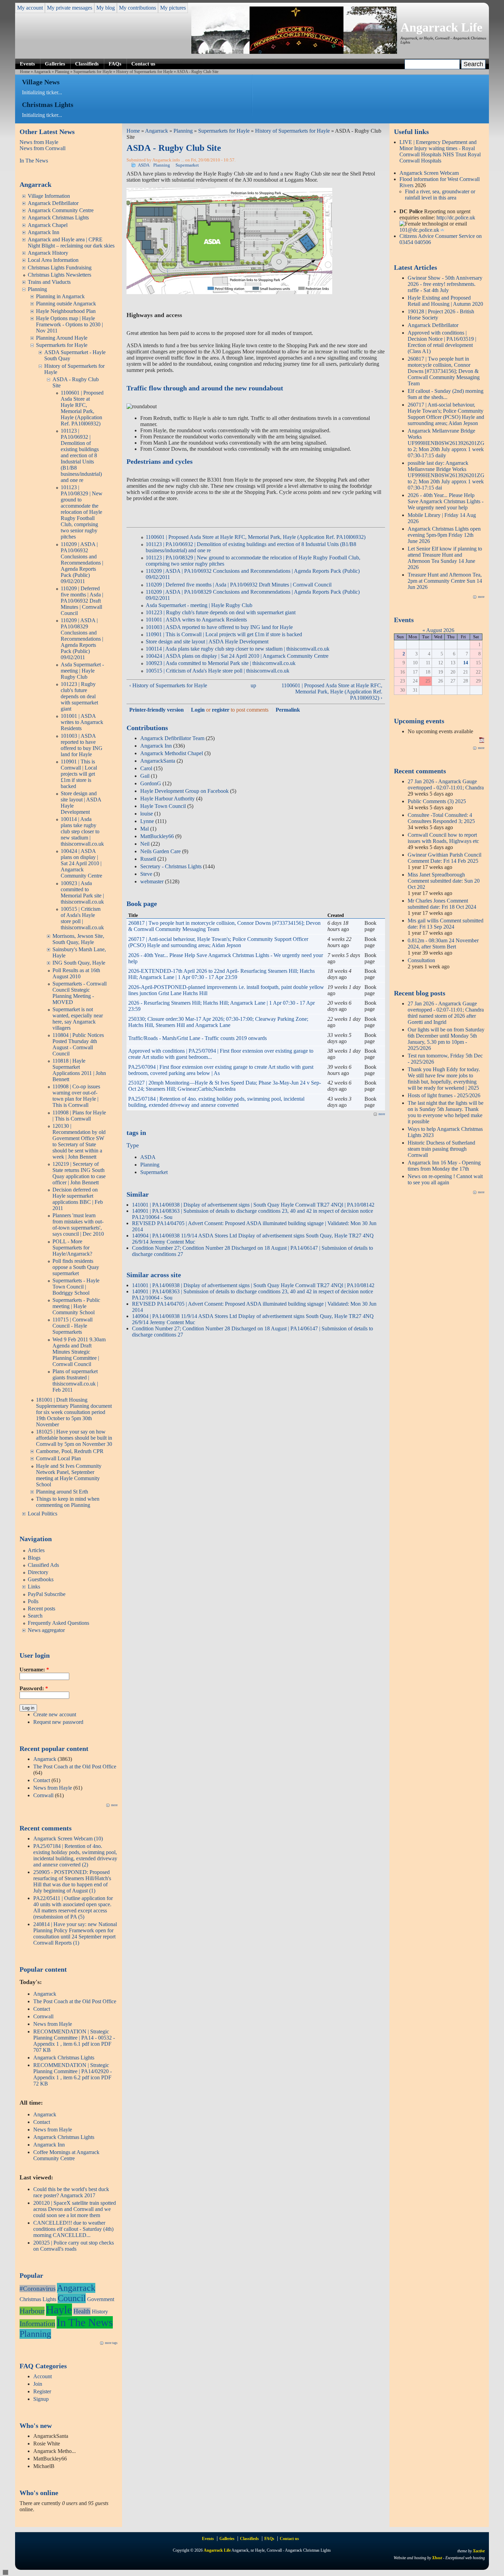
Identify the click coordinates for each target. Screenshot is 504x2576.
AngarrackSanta (158, 761)
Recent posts (41, 1609)
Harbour (32, 2311)
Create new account (55, 1714)
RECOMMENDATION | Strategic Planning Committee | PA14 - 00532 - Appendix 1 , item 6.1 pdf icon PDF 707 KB (74, 2041)
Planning (62, 72)
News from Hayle (39, 142)
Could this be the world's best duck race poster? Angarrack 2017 (71, 2192)
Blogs (34, 1558)
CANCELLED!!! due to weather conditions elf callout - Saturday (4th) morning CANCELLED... (73, 2229)
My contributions (137, 8)
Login (198, 710)
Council (72, 2298)
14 (466, 663)
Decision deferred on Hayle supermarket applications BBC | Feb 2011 (78, 1199)
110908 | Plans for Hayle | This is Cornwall (79, 1116)
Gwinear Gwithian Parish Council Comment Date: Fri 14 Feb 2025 (445, 858)
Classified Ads (43, 1565)
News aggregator (46, 1630)
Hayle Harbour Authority (167, 799)
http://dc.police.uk (456, 217)
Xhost (437, 2558)
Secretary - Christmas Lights (171, 866)
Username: (34, 1670)
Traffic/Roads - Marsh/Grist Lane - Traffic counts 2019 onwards (197, 1038)
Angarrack (42, 72)
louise (147, 814)
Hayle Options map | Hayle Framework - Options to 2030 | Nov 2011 (69, 324)
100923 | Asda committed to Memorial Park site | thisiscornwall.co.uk (82, 892)
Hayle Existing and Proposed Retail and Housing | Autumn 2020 (445, 301)
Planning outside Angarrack (66, 304)
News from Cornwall (43, 148)
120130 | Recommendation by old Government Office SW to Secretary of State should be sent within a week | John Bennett (79, 1141)
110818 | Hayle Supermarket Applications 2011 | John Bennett (79, 1070)
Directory (38, 1572)
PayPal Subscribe (47, 1594)
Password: (34, 1688)
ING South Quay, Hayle (79, 963)
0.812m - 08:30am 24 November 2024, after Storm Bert (443, 944)
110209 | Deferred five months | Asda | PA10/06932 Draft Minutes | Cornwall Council (82, 601)
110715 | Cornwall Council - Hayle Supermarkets (73, 1326)
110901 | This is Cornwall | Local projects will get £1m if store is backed (79, 774)
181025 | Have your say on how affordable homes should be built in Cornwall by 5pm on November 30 (74, 1438)
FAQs (115, 64)
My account (30, 8)
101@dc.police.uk (419, 230)
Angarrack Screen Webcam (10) (68, 1839)
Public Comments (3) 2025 (437, 801)
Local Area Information (53, 260)
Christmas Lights (38, 2299)
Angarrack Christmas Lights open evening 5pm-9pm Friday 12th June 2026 (444, 535)
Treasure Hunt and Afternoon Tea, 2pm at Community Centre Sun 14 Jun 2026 (445, 581)
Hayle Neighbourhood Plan (66, 311)
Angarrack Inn (44, 232)
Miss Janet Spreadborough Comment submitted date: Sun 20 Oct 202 (444, 881)
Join (38, 2384)
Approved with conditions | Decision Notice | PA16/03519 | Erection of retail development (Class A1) (442, 342)
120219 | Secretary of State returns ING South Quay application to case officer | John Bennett (79, 1173)
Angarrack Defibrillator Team (172, 738)
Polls (33, 1601)
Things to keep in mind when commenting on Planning (68, 1502)
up (253, 685)
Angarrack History (48, 253)
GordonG (151, 783)
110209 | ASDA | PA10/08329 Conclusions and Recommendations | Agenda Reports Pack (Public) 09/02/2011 (82, 639)
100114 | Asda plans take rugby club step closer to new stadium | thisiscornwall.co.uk (82, 831)
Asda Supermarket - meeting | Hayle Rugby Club (82, 671)
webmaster (152, 881)
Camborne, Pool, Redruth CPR (70, 1451)
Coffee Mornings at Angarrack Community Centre (66, 2155)
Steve (146, 874)
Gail (145, 776)
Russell (148, 859)
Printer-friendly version (157, 710)
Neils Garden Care (160, 851)
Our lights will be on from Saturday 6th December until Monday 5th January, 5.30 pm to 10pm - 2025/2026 (446, 1039)
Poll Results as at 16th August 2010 (76, 973)
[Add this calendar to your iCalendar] (482, 741)
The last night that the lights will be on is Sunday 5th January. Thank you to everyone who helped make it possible (446, 1112)
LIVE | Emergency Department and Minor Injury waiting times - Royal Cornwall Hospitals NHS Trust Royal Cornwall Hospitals (440, 151)
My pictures (173, 8)
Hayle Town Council (163, 806)
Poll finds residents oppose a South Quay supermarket (76, 1267)
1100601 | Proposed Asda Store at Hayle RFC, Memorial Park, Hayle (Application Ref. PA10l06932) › (332, 692)
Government (101, 2299)
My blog (106, 8)
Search (35, 1616)
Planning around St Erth (62, 1492)
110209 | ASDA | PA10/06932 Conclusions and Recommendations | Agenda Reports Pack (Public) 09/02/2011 (82, 563)
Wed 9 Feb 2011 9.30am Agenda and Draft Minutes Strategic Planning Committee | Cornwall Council (79, 1352)
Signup (41, 2399)
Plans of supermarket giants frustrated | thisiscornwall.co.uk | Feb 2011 (75, 1381)
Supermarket (187, 165)
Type (133, 1145)
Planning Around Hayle (62, 338)
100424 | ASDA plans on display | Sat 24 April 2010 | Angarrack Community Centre (81, 863)
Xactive (479, 2551)
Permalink (288, 710)
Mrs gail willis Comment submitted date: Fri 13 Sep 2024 (446, 924)
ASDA (144, 165)
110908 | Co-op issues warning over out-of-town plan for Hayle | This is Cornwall (76, 1096)
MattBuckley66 (157, 836)
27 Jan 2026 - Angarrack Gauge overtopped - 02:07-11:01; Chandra (446, 784)
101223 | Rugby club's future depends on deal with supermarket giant (79, 696)
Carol (146, 768)
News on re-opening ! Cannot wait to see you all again (445, 1179)
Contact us (143, 64)
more (114, 1805)
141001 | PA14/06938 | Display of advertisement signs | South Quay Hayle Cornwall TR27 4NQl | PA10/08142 (253, 1205)
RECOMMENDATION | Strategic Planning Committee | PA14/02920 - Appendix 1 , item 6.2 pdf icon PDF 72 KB (73, 2074)
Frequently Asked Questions (58, 1623)
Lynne (147, 821)
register (221, 710)
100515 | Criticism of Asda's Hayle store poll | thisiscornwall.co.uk (82, 918)
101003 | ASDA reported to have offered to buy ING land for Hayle (82, 745)
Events (27, 64)
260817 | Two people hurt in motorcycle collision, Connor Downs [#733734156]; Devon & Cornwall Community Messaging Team (444, 371)
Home (25, 72)
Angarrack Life (441, 27)
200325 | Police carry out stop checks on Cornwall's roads (74, 2246)
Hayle (59, 2310)
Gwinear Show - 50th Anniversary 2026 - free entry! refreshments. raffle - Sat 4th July (445, 284)
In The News (34, 161)
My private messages (70, 8)
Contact (42, 1780)
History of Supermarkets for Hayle (145, 72)
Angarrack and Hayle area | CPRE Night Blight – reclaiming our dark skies (71, 243)
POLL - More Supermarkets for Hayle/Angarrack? (72, 1248)
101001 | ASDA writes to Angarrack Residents (82, 722)
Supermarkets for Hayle (93, 72)
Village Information (49, 196)
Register (42, 2391)
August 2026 (440, 630)
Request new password (58, 1722)
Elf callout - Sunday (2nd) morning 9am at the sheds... (446, 394)
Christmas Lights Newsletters (59, 275)
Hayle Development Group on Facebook (184, 791)
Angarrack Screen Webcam (429, 173)
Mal (145, 829)
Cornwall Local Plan (58, 1458)
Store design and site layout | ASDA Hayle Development (207, 642)
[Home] (294, 52)
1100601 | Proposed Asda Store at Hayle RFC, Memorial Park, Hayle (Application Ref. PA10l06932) (82, 408)
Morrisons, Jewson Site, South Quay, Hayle (78, 939)
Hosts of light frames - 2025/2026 (444, 1095)
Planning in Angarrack (60, 296)
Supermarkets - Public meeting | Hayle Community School (76, 1306)
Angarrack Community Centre (61, 210)
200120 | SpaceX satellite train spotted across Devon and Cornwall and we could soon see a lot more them (75, 2209)
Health (82, 2311)
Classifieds (87, 64)
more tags (111, 2343)
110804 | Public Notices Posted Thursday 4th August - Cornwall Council (78, 1044)
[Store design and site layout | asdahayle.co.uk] (229, 292)
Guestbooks (41, 1579)
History (100, 2312)
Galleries (55, 64)
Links (34, 1587)
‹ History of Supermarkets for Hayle (168, 685)
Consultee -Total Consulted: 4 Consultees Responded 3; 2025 (441, 818)
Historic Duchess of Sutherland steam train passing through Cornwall (441, 1149)
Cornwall (43, 1795)
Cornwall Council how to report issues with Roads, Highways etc (443, 838)
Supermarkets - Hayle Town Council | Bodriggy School (76, 1287)
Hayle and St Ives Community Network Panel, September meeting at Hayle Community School (69, 1475)
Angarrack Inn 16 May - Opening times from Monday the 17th (444, 1166)
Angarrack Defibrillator (53, 203)
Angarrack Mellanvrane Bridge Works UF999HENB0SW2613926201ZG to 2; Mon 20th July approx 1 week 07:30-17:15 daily (446, 443)
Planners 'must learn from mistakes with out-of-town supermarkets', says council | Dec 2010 (78, 1225)
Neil (145, 844)
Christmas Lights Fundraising (60, 268)
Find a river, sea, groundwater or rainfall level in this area (440, 195)
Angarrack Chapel (48, 225)
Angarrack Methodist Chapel (172, 753)
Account (43, 2376)
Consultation (421, 960)
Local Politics (43, 1514)
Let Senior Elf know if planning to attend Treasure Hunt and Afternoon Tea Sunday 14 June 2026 (445, 558)
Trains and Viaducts (49, 282)
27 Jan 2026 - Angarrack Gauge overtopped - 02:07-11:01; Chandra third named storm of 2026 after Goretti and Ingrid (446, 1013)
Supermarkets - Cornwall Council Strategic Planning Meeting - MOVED (80, 993)
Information (37, 2324)
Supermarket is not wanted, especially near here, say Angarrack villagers (78, 1019)
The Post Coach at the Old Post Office (75, 1767)
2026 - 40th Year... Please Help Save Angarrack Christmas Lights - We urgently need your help (446, 501)
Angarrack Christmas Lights (58, 217)
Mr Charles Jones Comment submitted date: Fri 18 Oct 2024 (442, 904)
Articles (36, 1550)
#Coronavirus (38, 2289)
